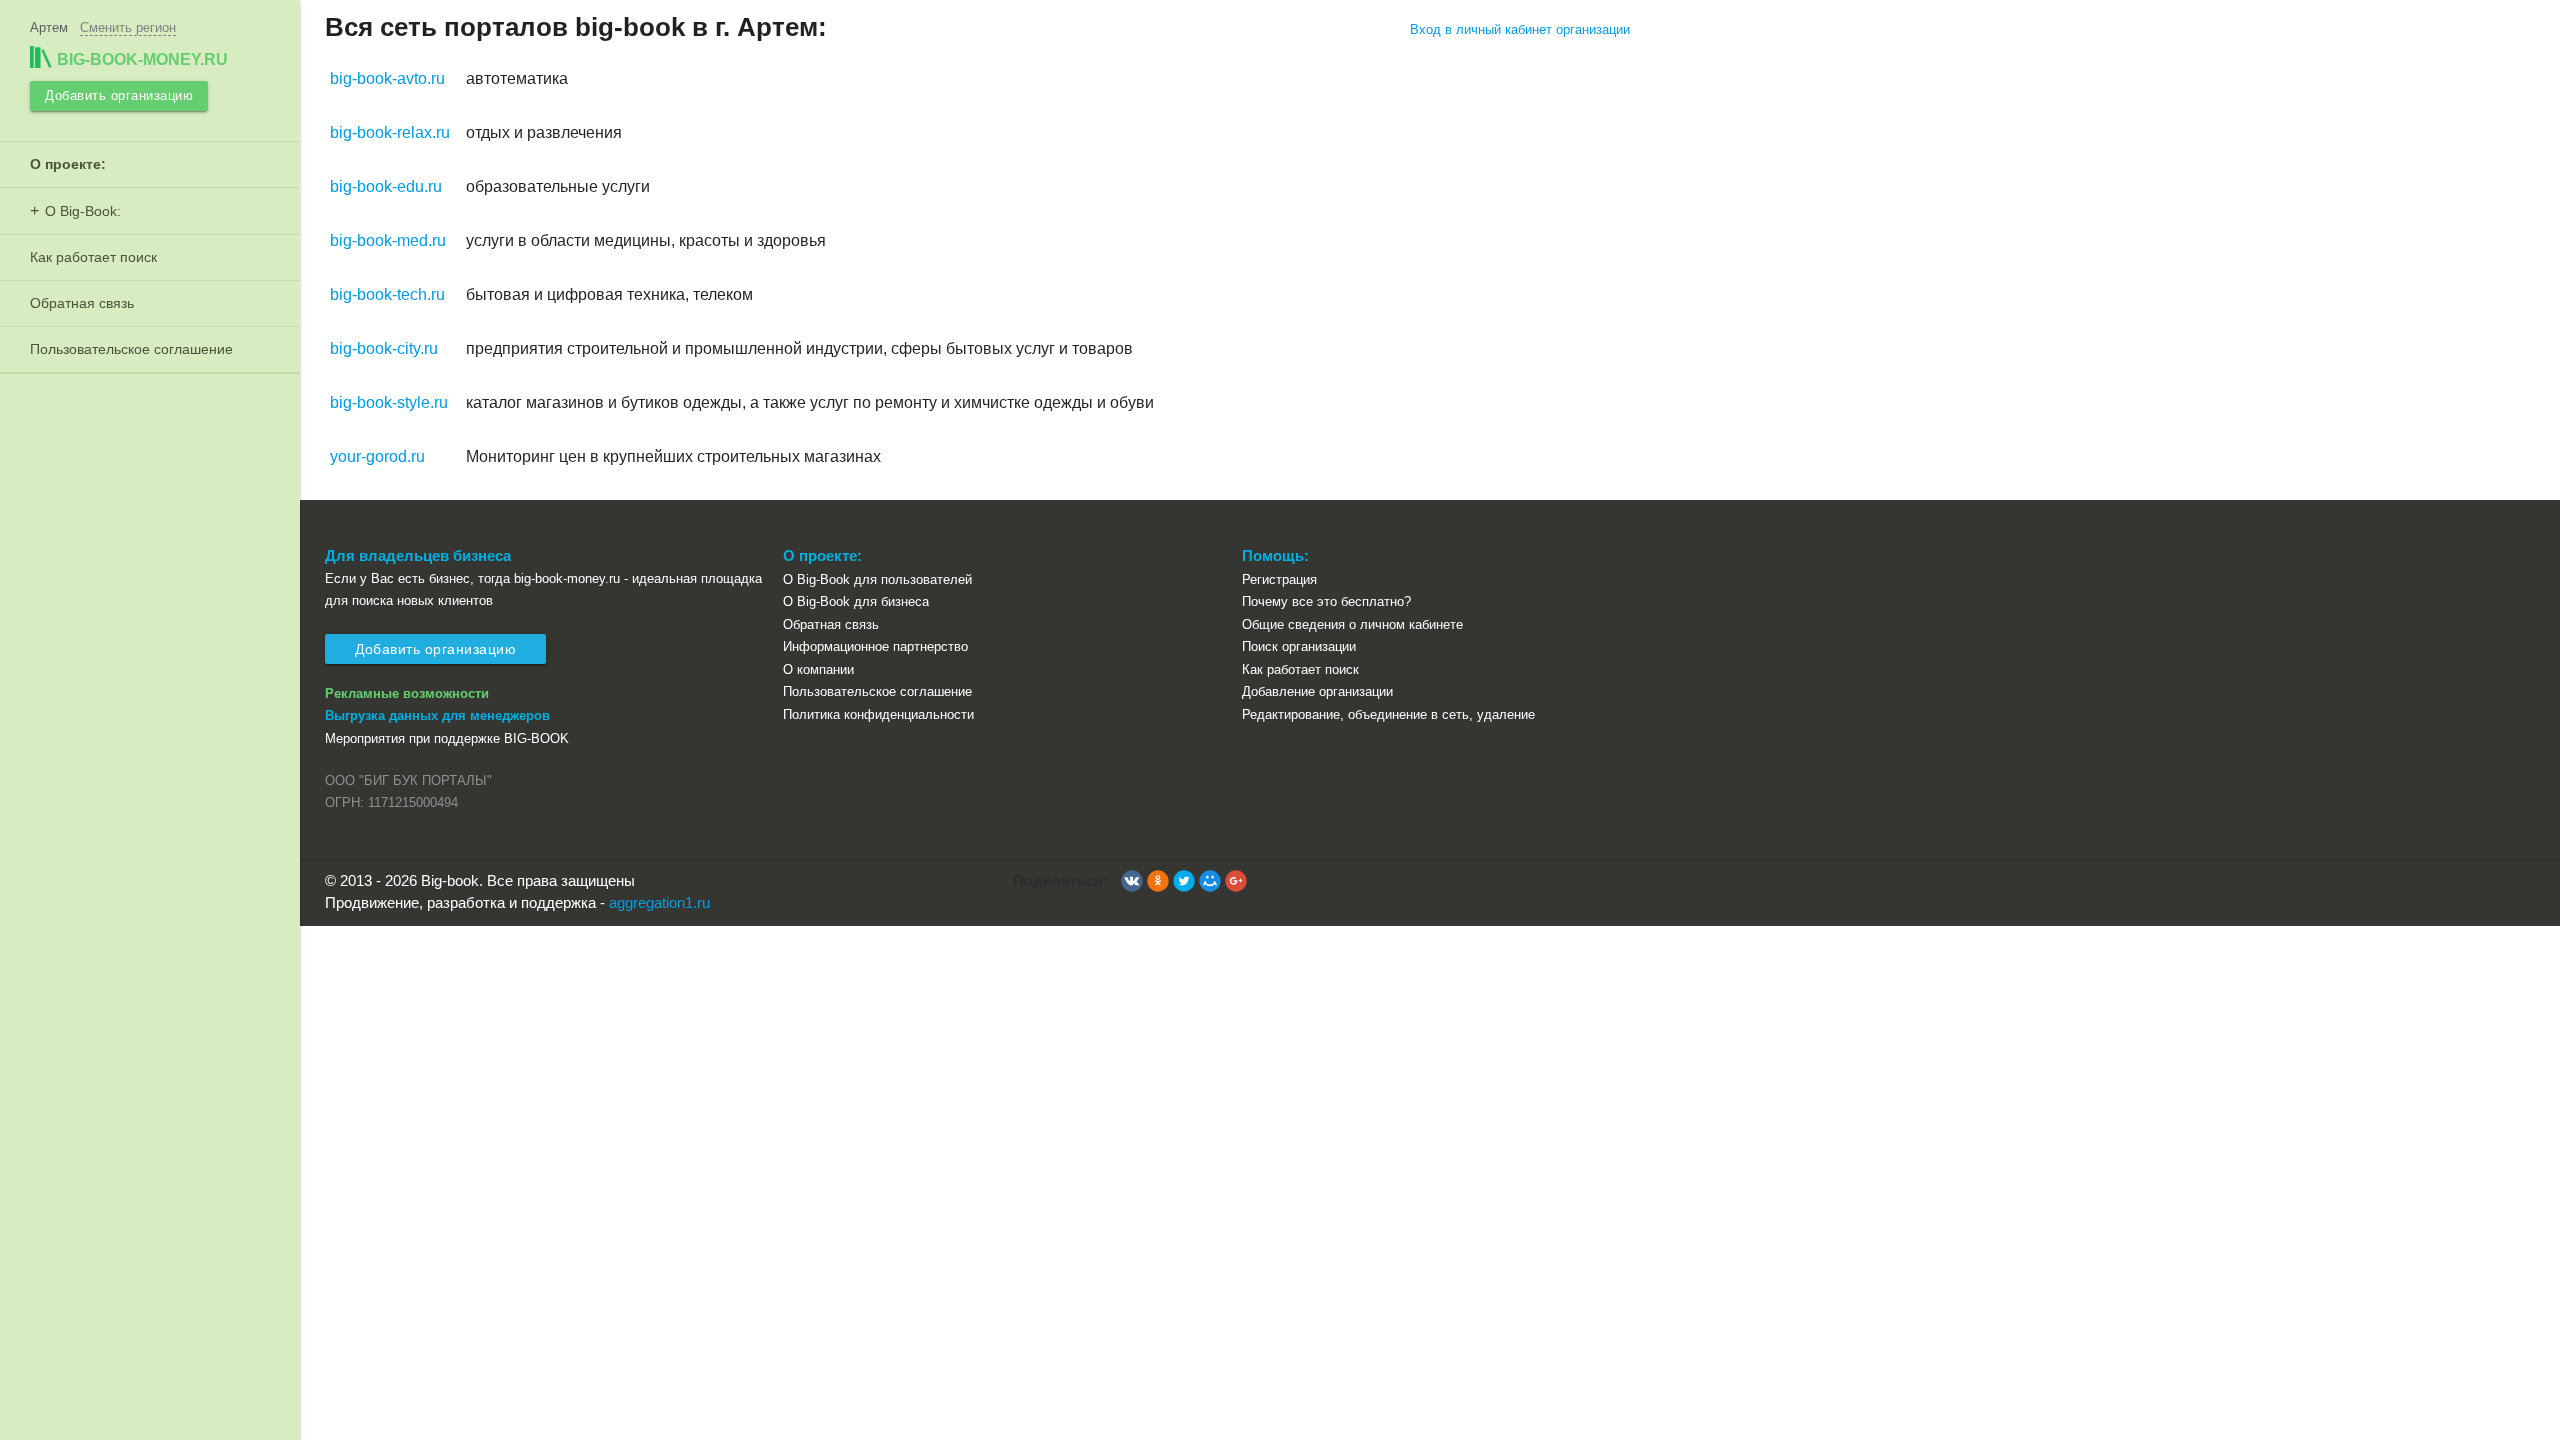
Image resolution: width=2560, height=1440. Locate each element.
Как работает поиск (93, 257)
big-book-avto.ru (387, 78)
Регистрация (1279, 579)
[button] (1132, 881)
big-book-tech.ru (387, 294)
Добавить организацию (119, 95)
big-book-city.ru (384, 348)
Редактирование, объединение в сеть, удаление (1388, 714)
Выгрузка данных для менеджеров (437, 715)
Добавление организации (1317, 691)
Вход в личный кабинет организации (1520, 29)
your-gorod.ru (377, 456)
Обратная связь (82, 303)
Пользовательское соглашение (131, 349)
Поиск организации (1299, 646)
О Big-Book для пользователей (877, 579)
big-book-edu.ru (386, 186)
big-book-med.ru (388, 240)
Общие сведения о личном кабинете (1352, 624)
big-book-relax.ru (390, 132)
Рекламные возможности (407, 693)
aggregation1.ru (659, 902)
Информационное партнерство (875, 646)
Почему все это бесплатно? (1326, 601)
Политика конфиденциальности (878, 714)
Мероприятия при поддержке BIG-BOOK (447, 738)
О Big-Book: (83, 211)
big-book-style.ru (389, 402)
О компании (818, 669)
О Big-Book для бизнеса (856, 601)
